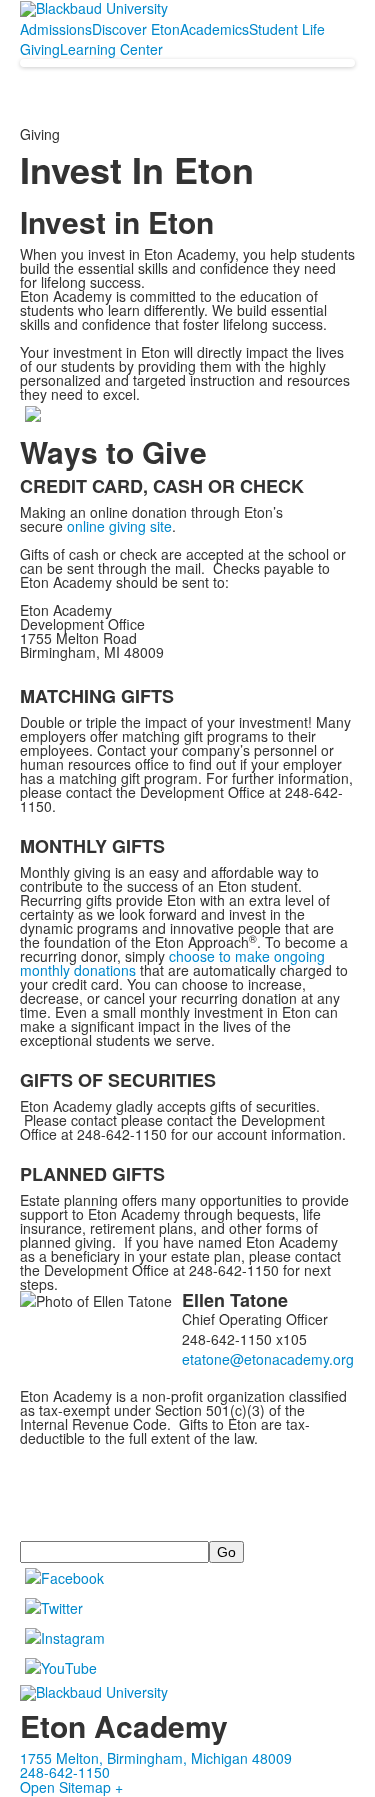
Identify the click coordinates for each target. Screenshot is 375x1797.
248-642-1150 (65, 1772)
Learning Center (111, 49)
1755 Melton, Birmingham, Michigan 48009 (156, 1758)
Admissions (56, 29)
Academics (214, 29)
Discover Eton (136, 29)
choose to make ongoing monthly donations (172, 963)
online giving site (119, 526)
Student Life (287, 29)
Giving (40, 49)
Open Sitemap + (71, 1787)
